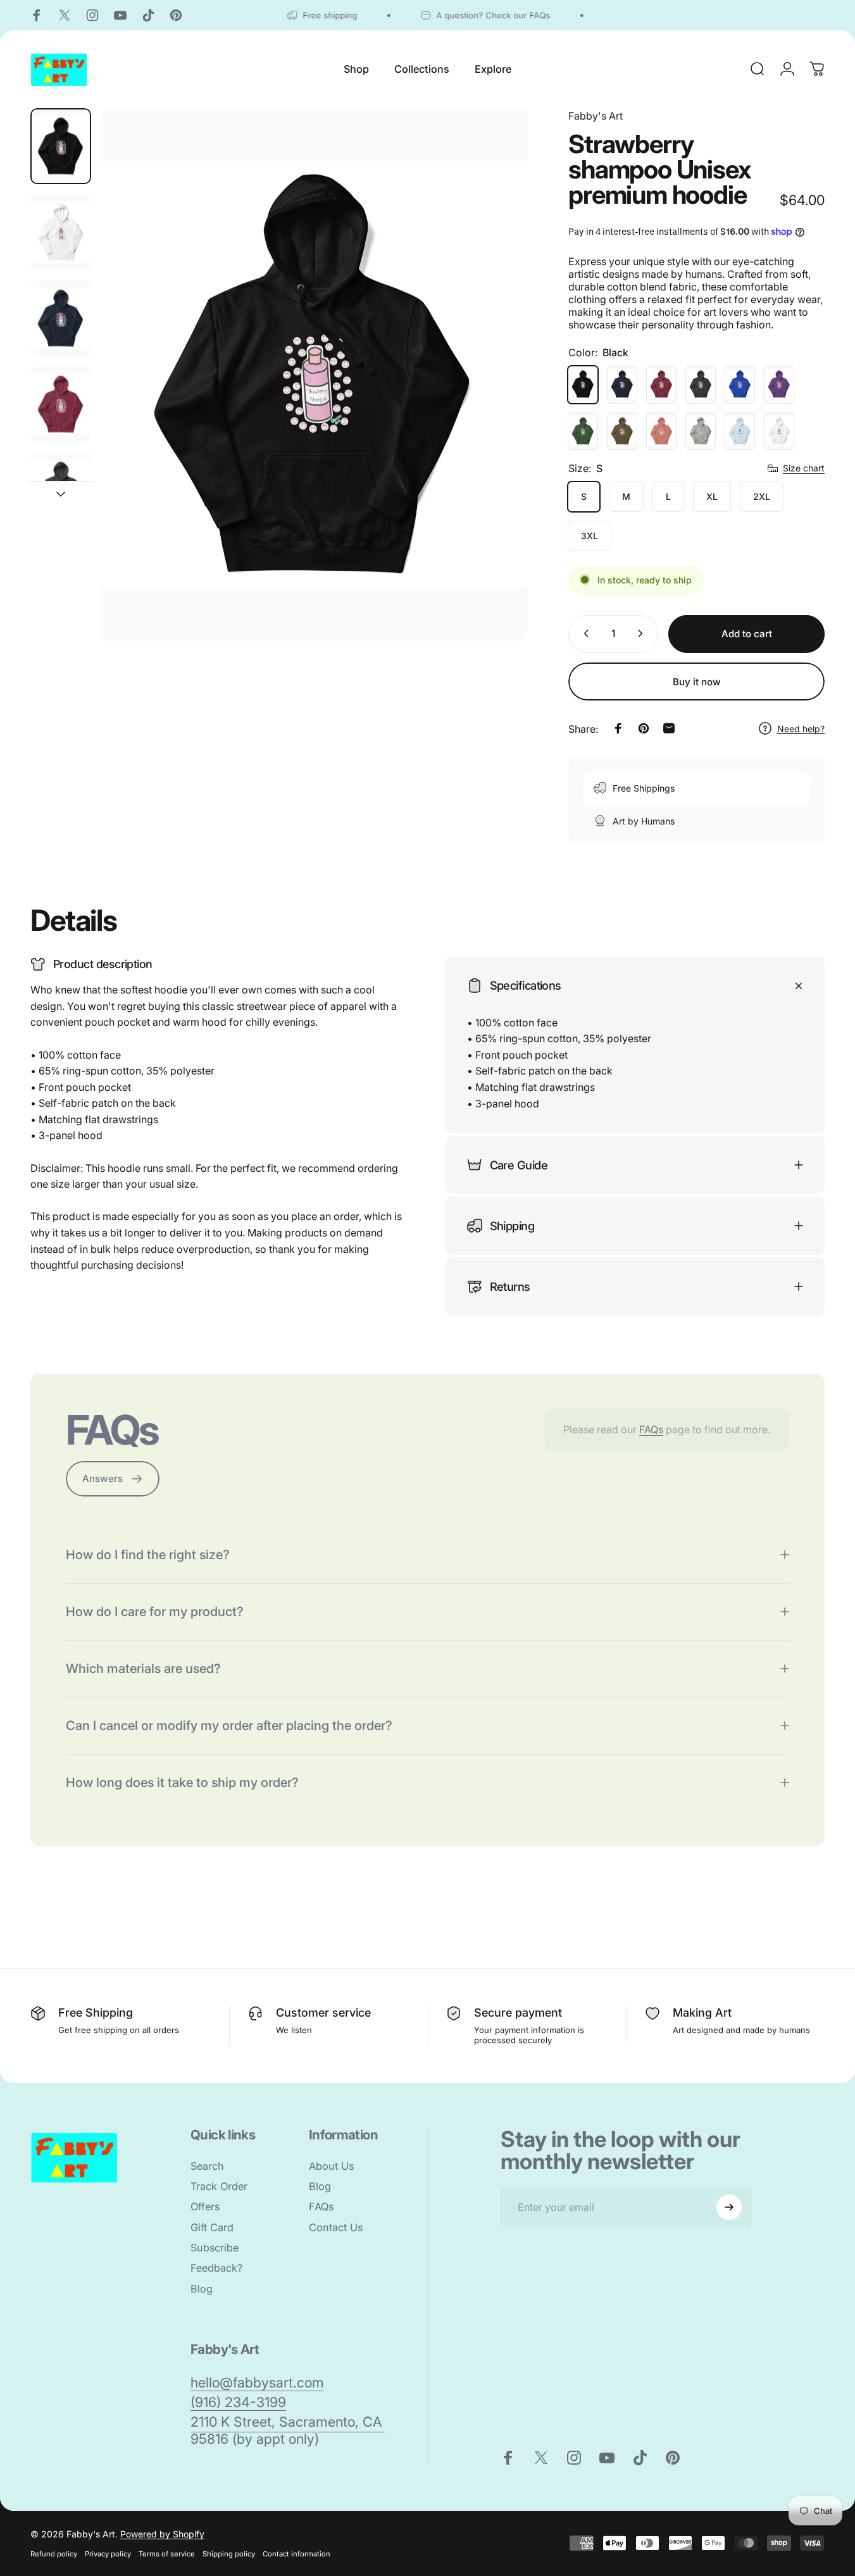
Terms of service (167, 2554)
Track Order (219, 2186)
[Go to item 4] (61, 404)
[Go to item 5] (61, 490)
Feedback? (216, 2268)
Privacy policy (108, 2554)
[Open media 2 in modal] (315, 375)
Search (207, 2166)
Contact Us (336, 2227)
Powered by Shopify (162, 2534)
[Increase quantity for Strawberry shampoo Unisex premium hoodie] (643, 633)
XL (712, 496)
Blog (202, 2289)
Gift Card (212, 2227)
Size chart (804, 468)
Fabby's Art (596, 116)
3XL (590, 536)
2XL (762, 496)
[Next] (495, 396)
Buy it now (697, 682)
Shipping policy (229, 2554)
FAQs (651, 1429)
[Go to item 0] (61, 146)
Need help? (801, 728)
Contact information (296, 2554)
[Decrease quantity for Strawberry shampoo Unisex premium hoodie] (584, 633)
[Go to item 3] (61, 318)
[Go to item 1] (61, 232)
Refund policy (54, 2554)
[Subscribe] (729, 2207)
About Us (331, 2166)
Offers (205, 2207)
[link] (257, 2383)
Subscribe (215, 2248)
